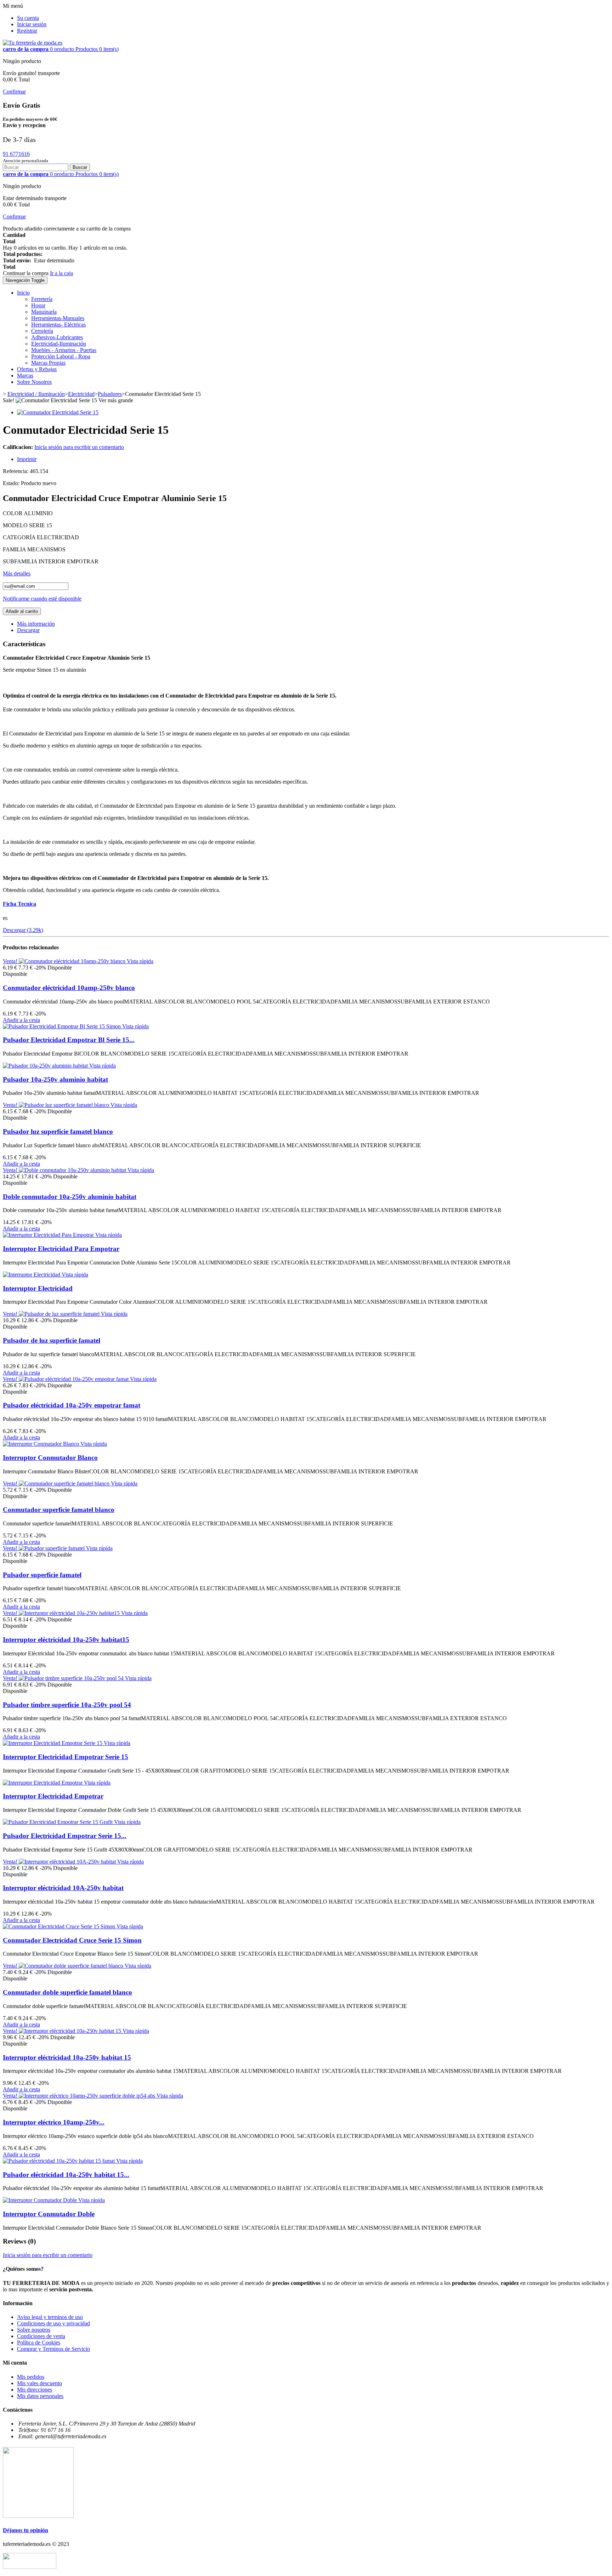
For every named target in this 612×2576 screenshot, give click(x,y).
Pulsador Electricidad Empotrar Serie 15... (65, 1836)
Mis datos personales (40, 2396)
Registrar (27, 31)
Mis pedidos (31, 2377)
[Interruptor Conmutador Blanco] (42, 1444)
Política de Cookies (39, 2342)
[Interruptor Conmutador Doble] (41, 2200)
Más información (36, 624)
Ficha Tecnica (19, 904)
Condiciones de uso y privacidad (53, 2323)
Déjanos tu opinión (25, 2530)
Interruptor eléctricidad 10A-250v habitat (63, 1888)
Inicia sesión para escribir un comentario (79, 447)
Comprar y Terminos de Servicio (53, 2349)
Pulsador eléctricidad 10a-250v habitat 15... (66, 2175)
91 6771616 (16, 154)
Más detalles (17, 573)
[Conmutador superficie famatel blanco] (65, 1483)
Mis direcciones (35, 2390)
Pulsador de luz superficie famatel (52, 1340)
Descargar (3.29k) (23, 930)
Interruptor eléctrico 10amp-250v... (54, 2122)
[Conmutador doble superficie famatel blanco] (72, 1966)
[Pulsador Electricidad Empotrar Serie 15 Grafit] (58, 1822)
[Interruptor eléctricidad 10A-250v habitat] (68, 1862)
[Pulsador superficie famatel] (52, 1548)
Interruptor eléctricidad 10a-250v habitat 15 (67, 2057)
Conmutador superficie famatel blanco (59, 1510)
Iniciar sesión (32, 24)
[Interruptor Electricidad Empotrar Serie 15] (53, 1743)
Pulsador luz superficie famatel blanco (58, 1131)
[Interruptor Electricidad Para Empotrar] (49, 1235)
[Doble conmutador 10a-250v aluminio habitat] (73, 1170)
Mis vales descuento (39, 2383)
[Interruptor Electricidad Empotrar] (43, 1783)
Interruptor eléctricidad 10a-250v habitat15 (66, 1640)
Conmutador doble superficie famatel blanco (67, 1992)
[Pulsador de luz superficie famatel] (60, 1314)
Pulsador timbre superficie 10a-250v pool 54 (67, 1705)
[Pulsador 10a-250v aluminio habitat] (46, 1066)
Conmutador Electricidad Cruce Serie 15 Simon (72, 1940)
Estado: (12, 483)
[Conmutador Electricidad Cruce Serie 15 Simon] (60, 1926)
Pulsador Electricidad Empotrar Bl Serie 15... (69, 1040)
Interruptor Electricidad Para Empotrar (61, 1249)
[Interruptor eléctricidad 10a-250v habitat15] (70, 1613)
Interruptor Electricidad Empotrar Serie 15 (66, 1757)
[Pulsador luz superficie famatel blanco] (65, 1105)
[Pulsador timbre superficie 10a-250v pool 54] (72, 1678)
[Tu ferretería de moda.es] (33, 43)
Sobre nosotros (34, 2330)
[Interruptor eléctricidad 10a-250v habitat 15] (71, 2031)
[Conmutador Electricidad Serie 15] (58, 412)
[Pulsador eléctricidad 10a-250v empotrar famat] (74, 1379)
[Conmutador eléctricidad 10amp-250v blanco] (73, 961)
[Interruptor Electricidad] (32, 1275)
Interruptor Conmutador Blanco (50, 1458)
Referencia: (16, 471)
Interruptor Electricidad (38, 1288)
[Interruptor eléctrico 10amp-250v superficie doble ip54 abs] (88, 2096)
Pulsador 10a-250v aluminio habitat (55, 1079)
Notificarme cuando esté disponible (42, 599)
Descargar (28, 630)
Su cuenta (28, 18)
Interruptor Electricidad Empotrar (53, 1796)
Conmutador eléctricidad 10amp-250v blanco (69, 988)
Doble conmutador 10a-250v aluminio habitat (70, 1197)
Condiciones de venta (41, 2336)
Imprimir (27, 459)
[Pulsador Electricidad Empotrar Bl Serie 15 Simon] (63, 1026)
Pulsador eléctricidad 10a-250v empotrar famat (72, 1405)
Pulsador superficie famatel (42, 1575)
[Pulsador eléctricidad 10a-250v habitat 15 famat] (59, 2161)
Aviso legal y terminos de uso (50, 2317)
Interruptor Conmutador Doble (49, 2214)
